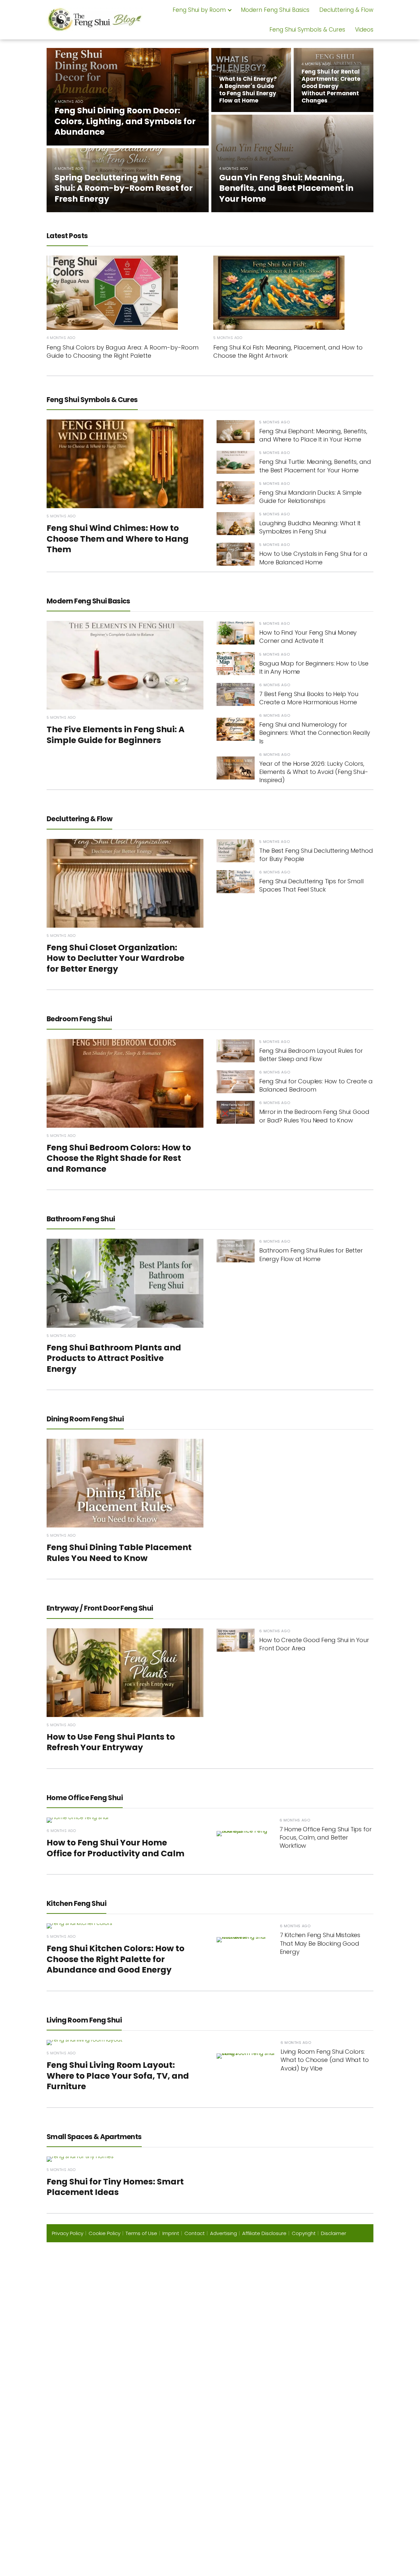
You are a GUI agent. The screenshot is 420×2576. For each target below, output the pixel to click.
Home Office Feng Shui (85, 1798)
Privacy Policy (68, 2233)
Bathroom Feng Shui (81, 1219)
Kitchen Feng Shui (76, 1903)
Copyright (304, 2233)
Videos (364, 30)
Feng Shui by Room (199, 10)
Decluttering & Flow (346, 10)
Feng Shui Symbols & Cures (307, 30)
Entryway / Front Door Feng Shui (100, 1608)
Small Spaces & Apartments (94, 2137)
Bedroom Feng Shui (79, 1019)
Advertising (223, 2233)
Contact (195, 2233)
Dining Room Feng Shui (85, 1419)
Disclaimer (334, 2233)
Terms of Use (141, 2233)
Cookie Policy (105, 2233)
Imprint (171, 2233)
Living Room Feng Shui (84, 2020)
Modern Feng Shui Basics (275, 10)
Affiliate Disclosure (264, 2233)
